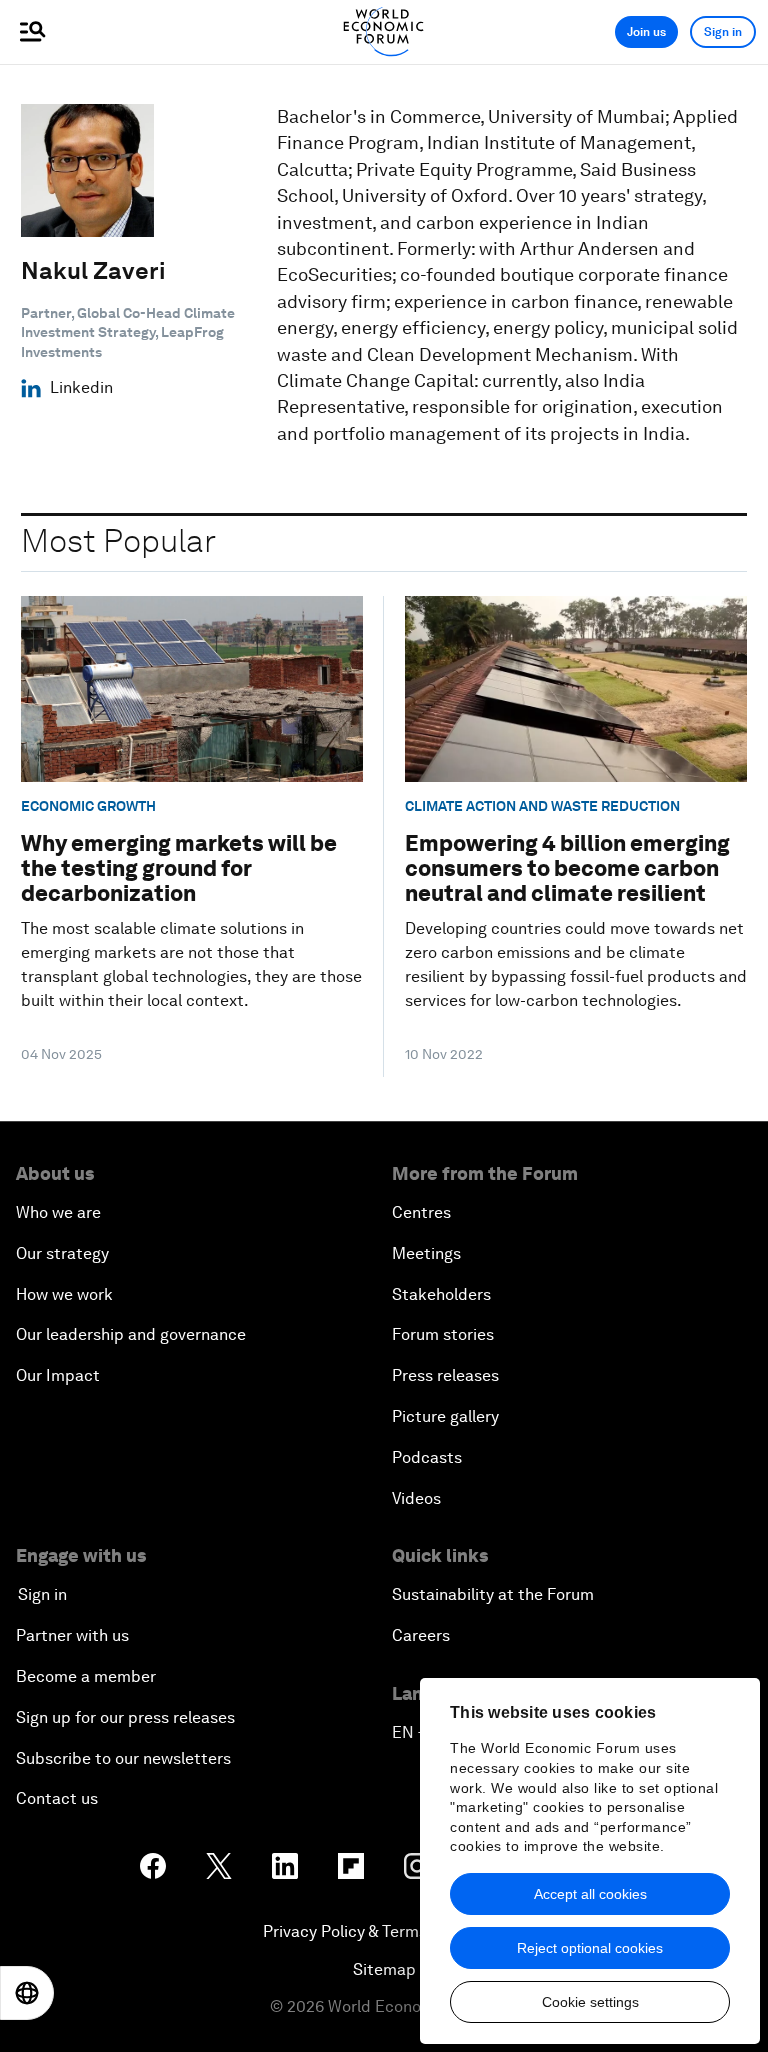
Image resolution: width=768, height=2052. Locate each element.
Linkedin (81, 388)
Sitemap (384, 1969)
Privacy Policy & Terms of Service (384, 1931)
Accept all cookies (590, 1894)
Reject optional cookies (590, 1948)
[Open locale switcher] (27, 1993)
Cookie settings (590, 2002)
